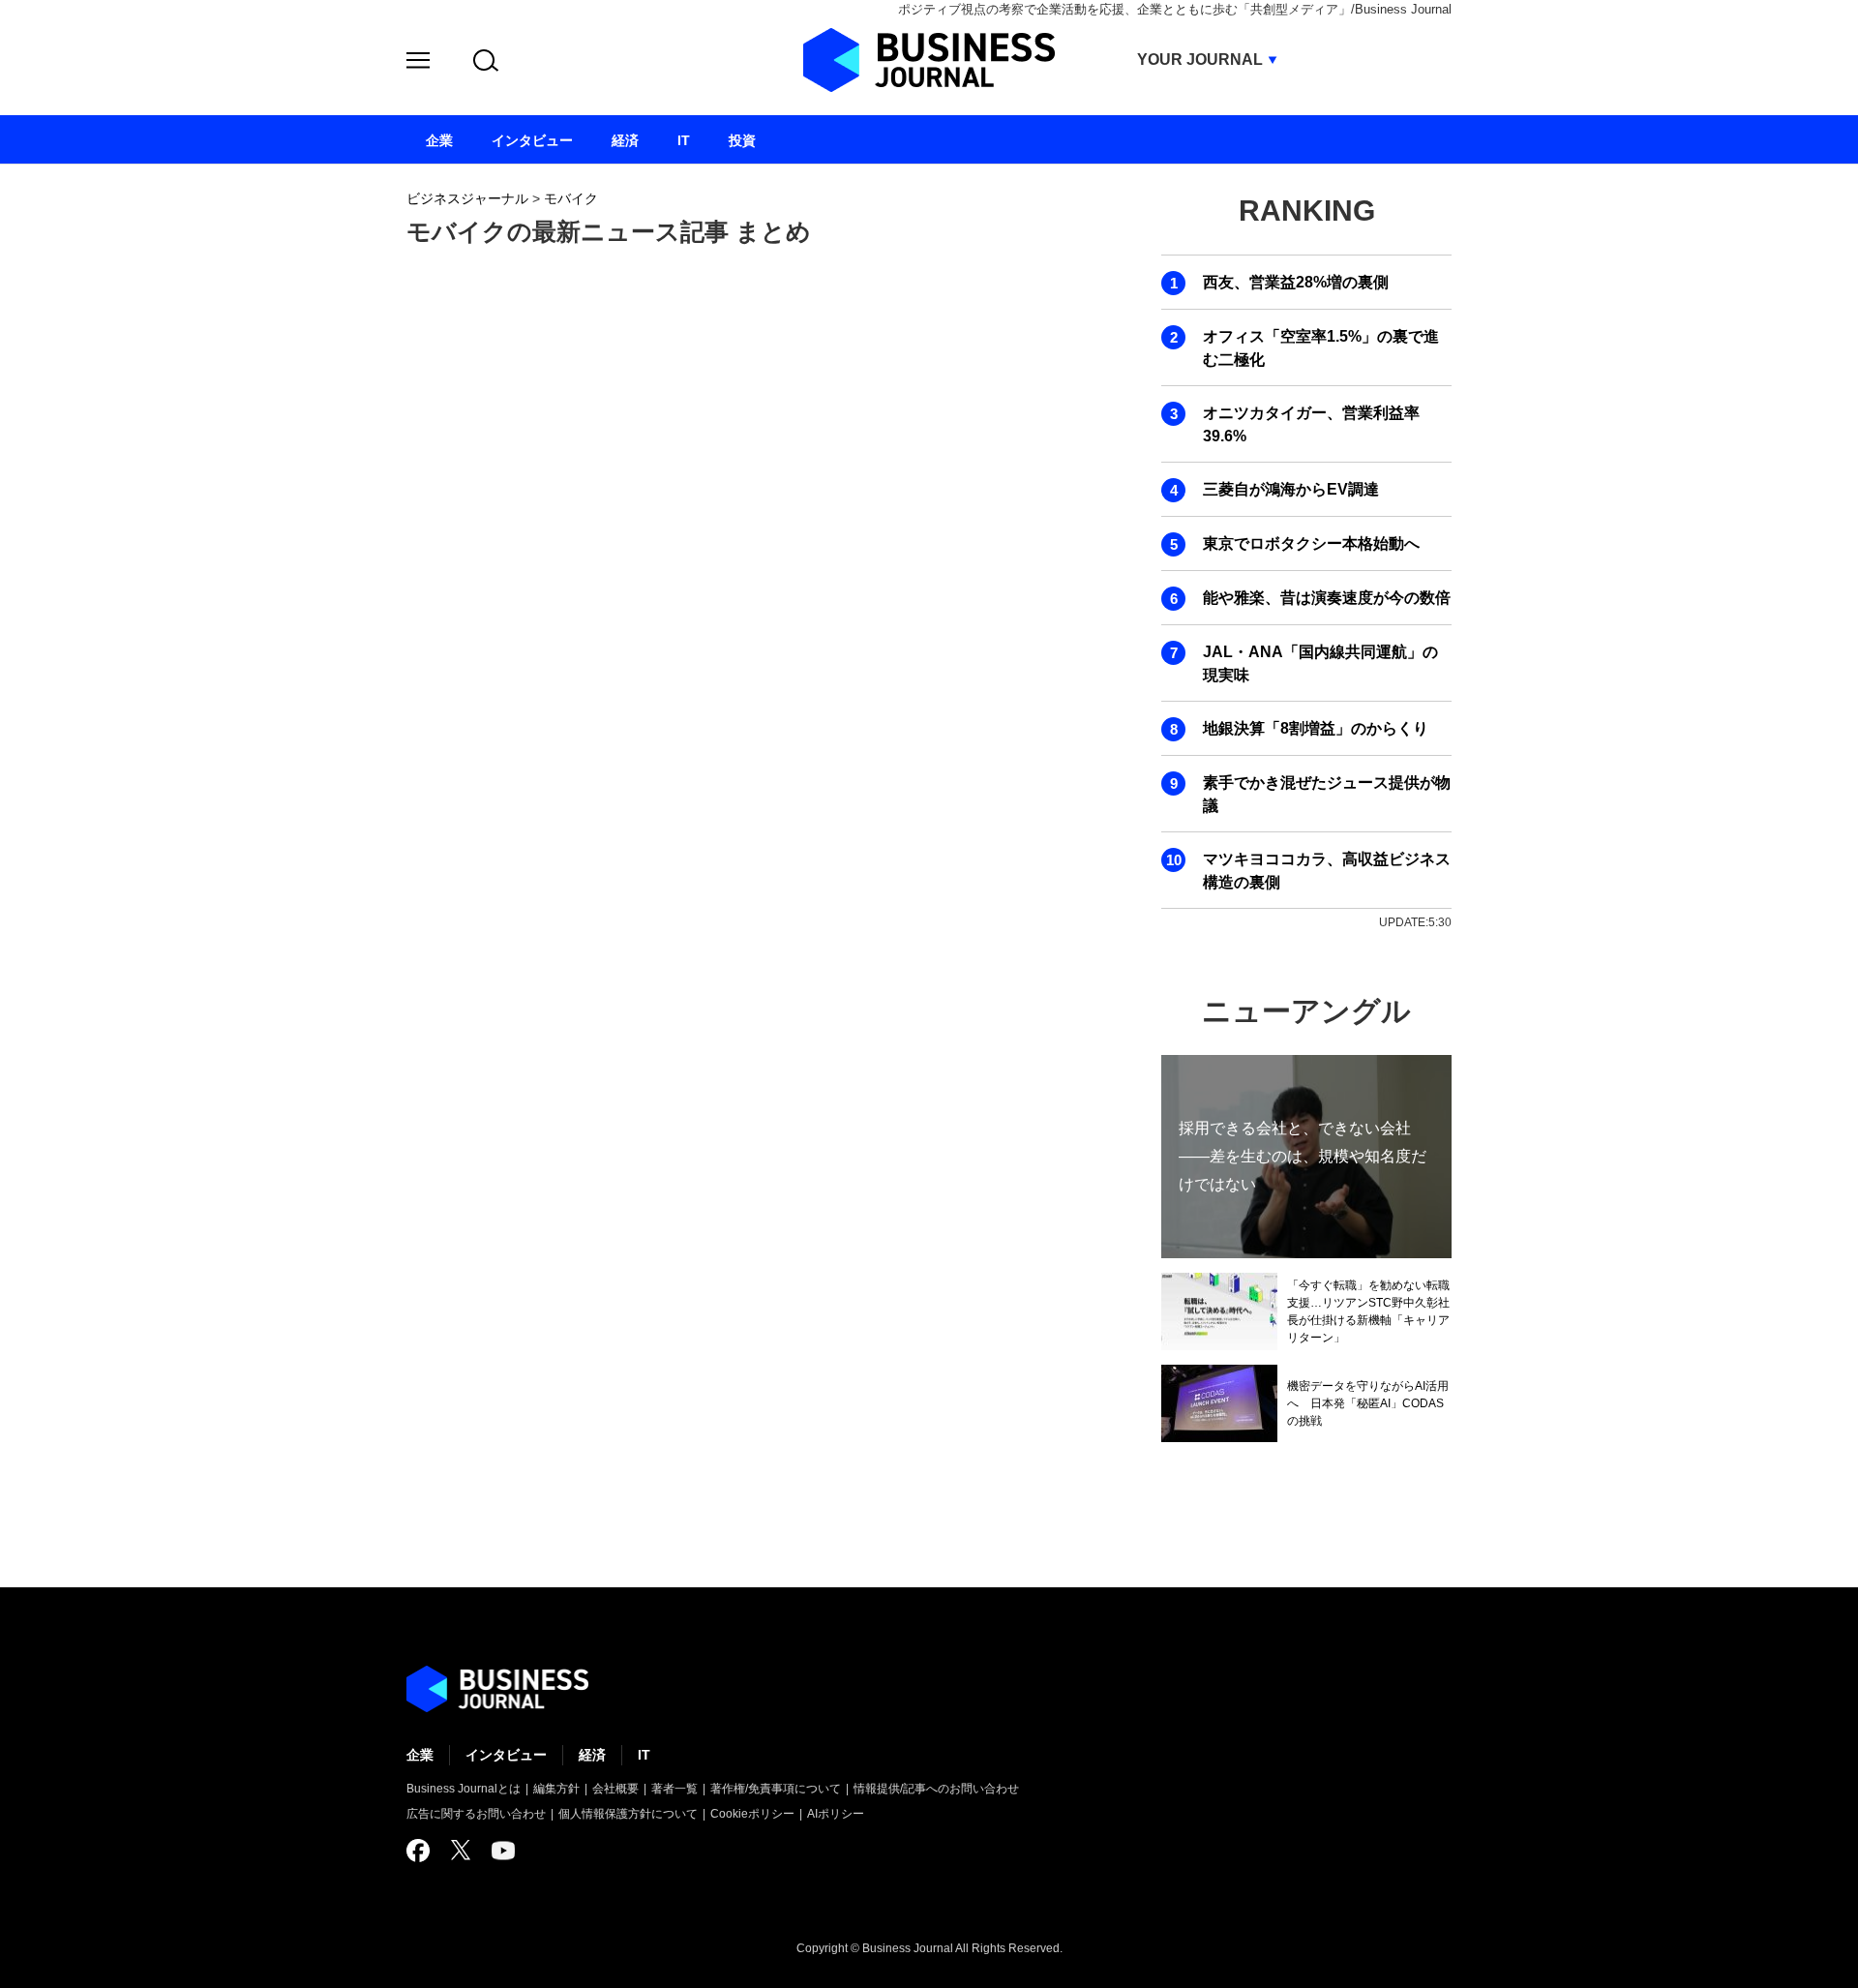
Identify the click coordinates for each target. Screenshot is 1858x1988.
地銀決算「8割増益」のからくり (1316, 728)
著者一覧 (674, 1789)
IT (644, 1755)
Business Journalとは (464, 1789)
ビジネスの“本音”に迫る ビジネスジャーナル (497, 1689)
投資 (742, 140)
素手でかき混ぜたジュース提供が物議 (1327, 794)
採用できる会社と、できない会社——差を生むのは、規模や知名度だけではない (1303, 1156)
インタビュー (506, 1755)
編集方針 (556, 1789)
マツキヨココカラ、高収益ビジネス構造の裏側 (1327, 871)
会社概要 (615, 1789)
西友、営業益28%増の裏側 (1296, 282)
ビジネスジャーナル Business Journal (929, 60)
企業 (420, 1755)
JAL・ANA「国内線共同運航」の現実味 (1320, 663)
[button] (418, 63)
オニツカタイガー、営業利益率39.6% (1311, 424)
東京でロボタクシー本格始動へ (1311, 543)
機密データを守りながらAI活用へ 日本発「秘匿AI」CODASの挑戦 (1368, 1403)
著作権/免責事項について (776, 1789)
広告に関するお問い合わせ (476, 1814)
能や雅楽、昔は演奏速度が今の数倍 (1327, 598)
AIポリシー (836, 1814)
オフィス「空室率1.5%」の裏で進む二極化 (1321, 348)
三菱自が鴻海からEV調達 (1291, 489)
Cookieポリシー (752, 1814)
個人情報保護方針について (628, 1814)
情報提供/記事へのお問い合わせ (936, 1789)
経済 (592, 1755)
